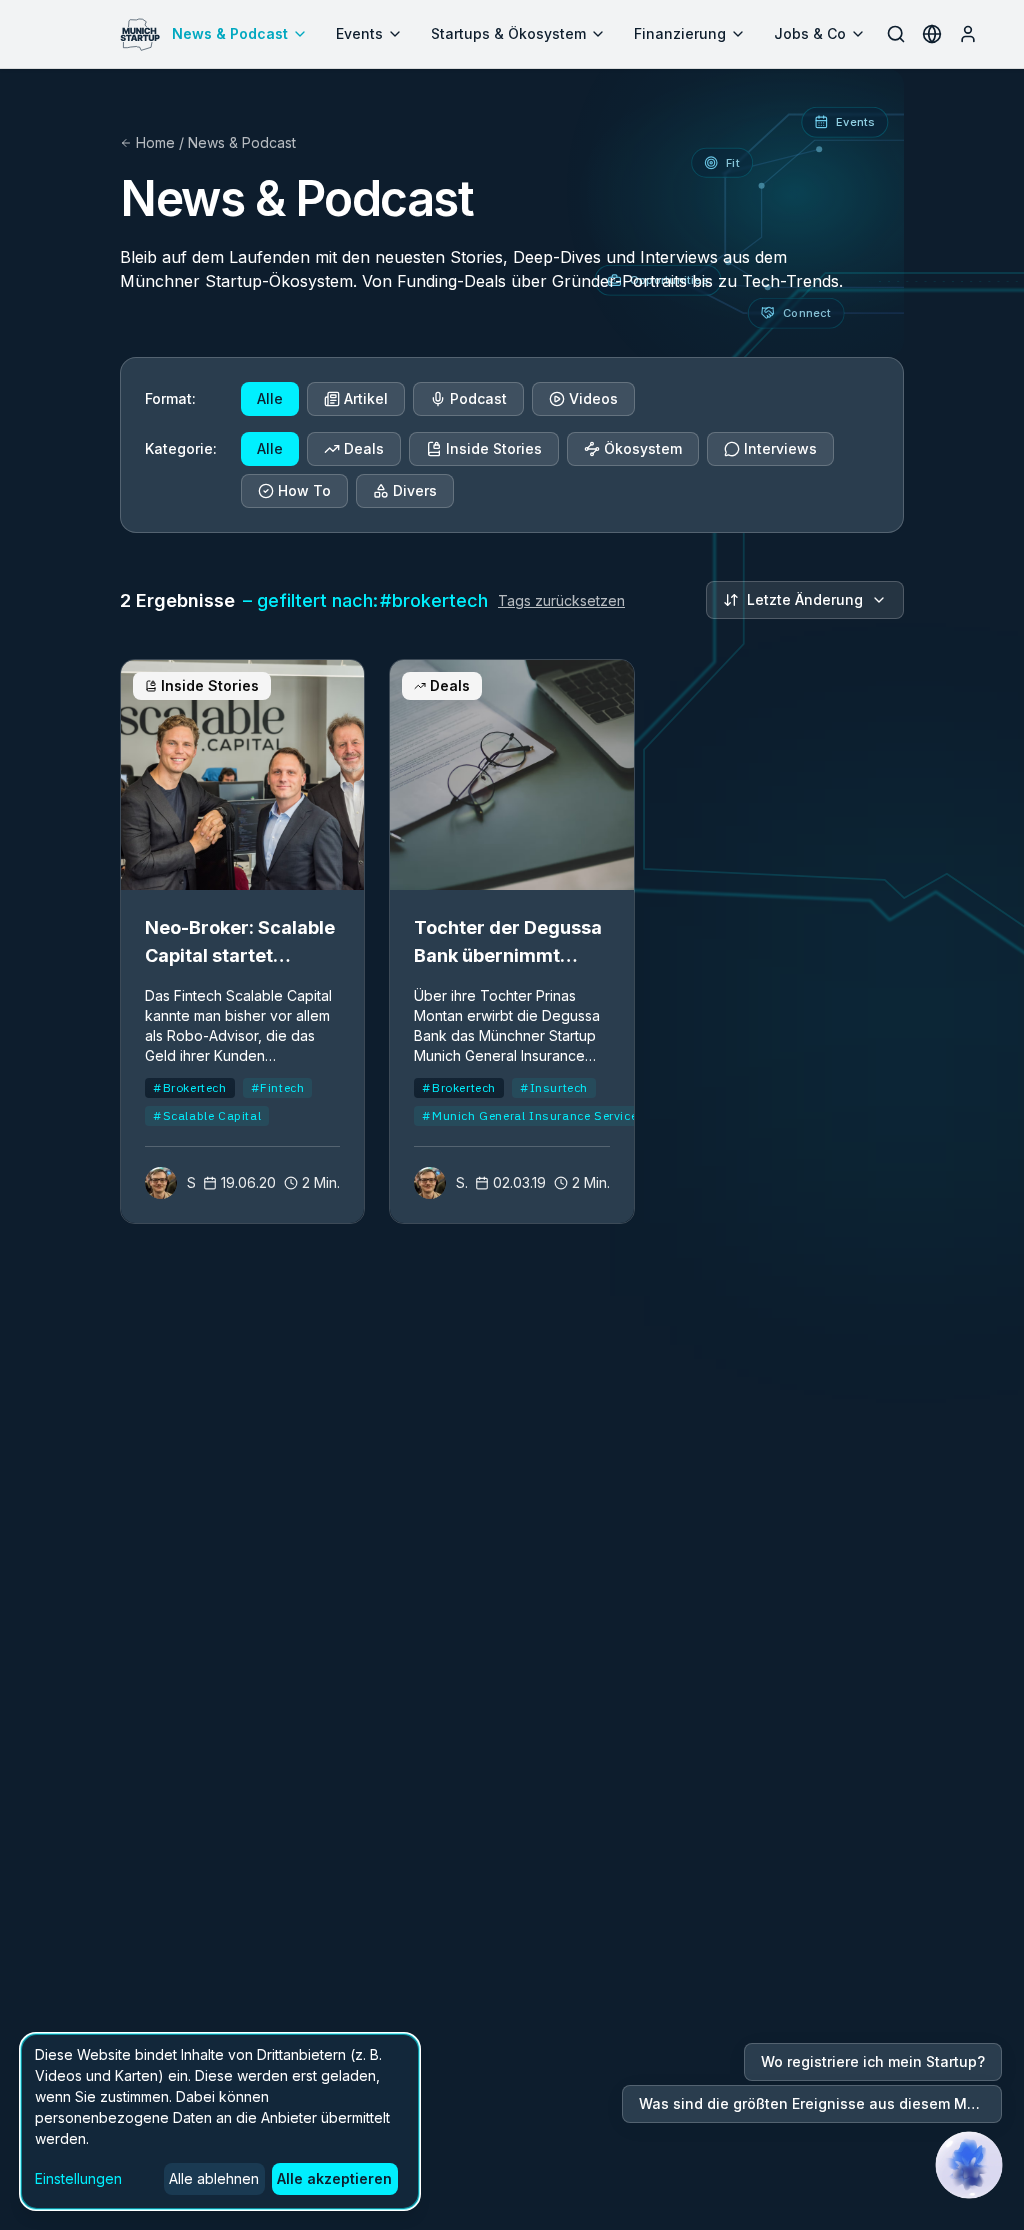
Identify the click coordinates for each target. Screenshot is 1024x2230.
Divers (415, 490)
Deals (364, 448)
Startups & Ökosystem (508, 33)
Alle (270, 398)
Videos (593, 398)
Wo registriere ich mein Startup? (873, 2061)
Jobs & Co (810, 33)
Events (359, 33)
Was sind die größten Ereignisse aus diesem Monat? (820, 2103)
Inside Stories (494, 448)
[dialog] (220, 2121)
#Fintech (278, 1087)
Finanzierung (680, 33)
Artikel (366, 398)
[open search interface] (896, 34)
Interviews (780, 448)
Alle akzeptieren (334, 2178)
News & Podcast (230, 33)
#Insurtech (554, 1087)
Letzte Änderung (805, 599)
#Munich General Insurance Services (533, 1115)
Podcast (478, 398)
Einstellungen (78, 2178)
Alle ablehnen (214, 2178)
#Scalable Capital (207, 1115)
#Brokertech (190, 1087)
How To (304, 490)
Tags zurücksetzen (561, 600)
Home (155, 142)
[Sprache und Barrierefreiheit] (932, 34)
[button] (969, 2165)
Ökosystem (643, 448)
